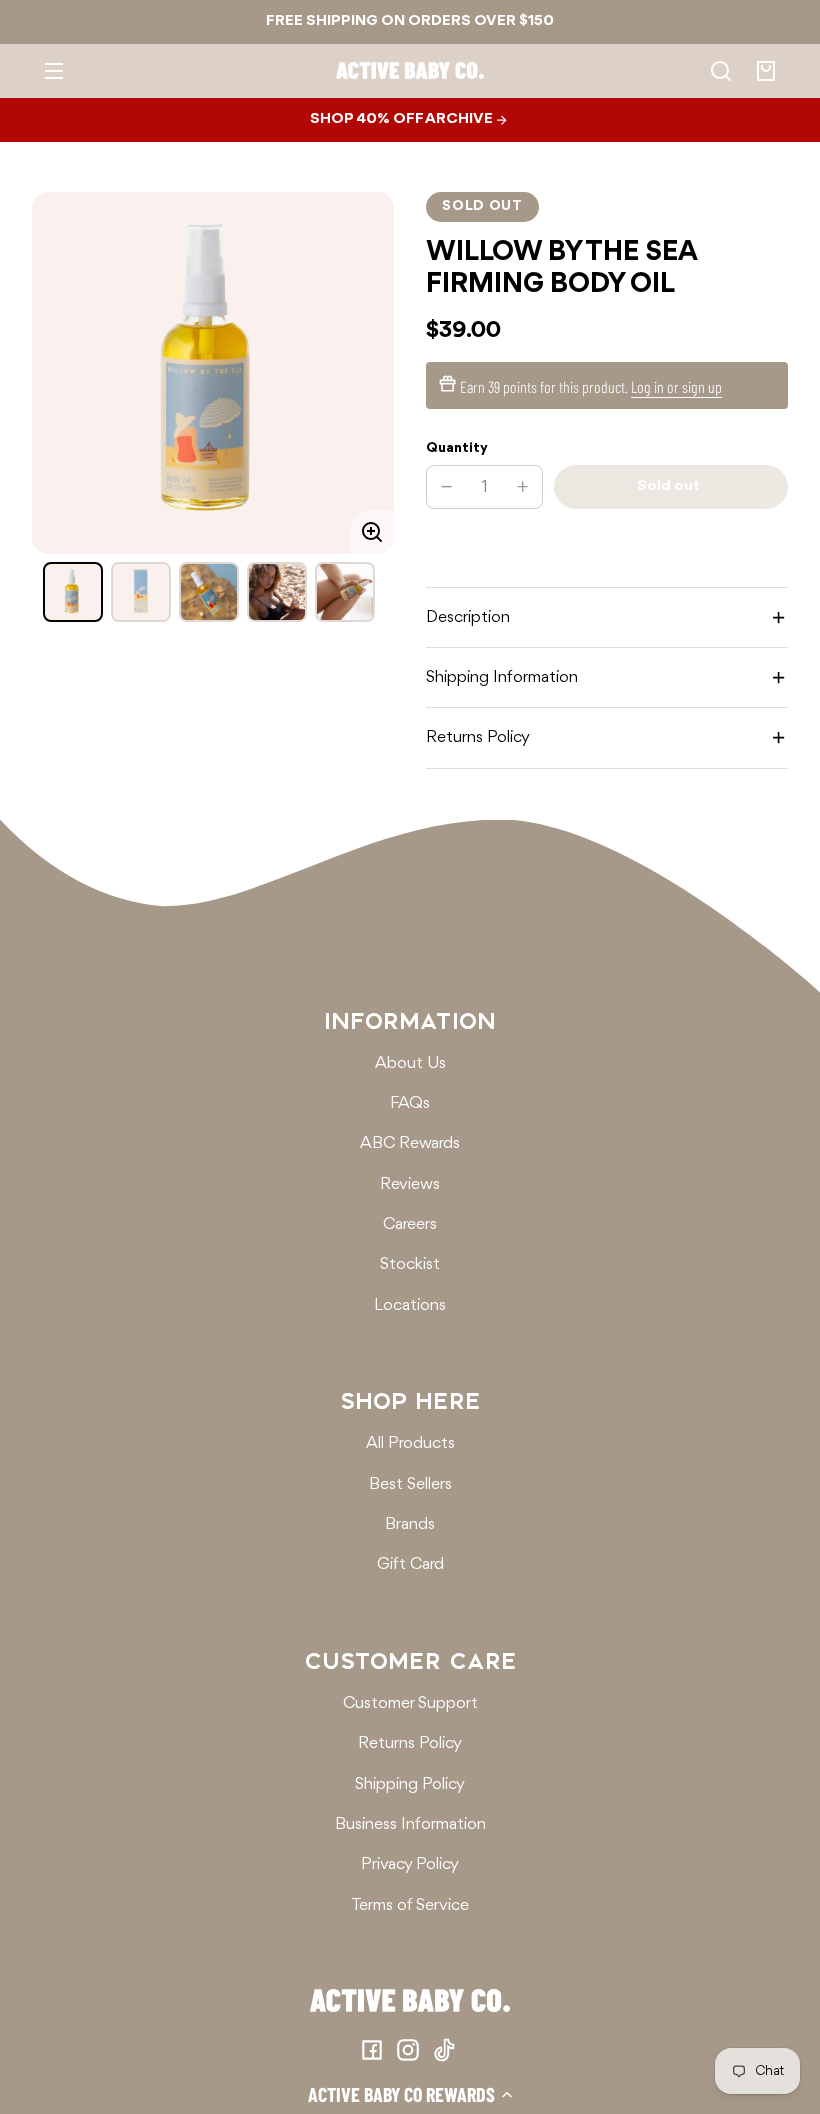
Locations (410, 1305)
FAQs (410, 1103)
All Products (410, 1443)
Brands (410, 1524)
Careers (410, 1224)
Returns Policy (410, 1743)
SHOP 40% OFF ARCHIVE (403, 119)
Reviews (410, 1184)
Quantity (457, 448)
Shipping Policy (410, 1784)
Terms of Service (410, 1905)
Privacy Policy (410, 1864)
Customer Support (410, 1703)
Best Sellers (410, 1484)
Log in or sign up (676, 386)
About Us (410, 1063)
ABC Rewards (410, 1143)
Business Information (410, 1824)
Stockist (410, 1264)
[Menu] (54, 71)
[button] (410, 2094)
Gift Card (410, 1564)
